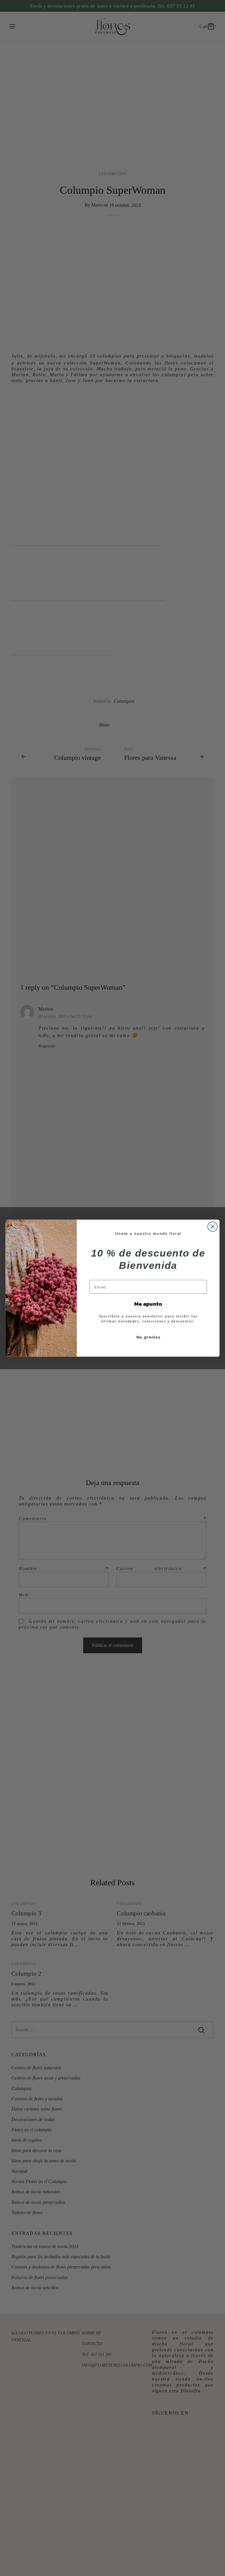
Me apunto (148, 1304)
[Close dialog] (213, 1227)
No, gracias (148, 1337)
